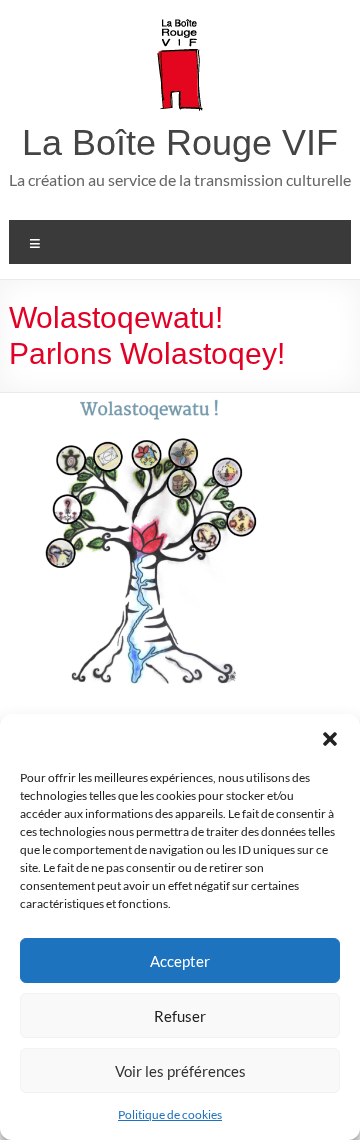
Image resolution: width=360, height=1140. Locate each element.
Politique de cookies (170, 1114)
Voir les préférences (180, 1071)
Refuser (180, 1016)
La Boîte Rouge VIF (180, 142)
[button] (330, 739)
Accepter (180, 961)
